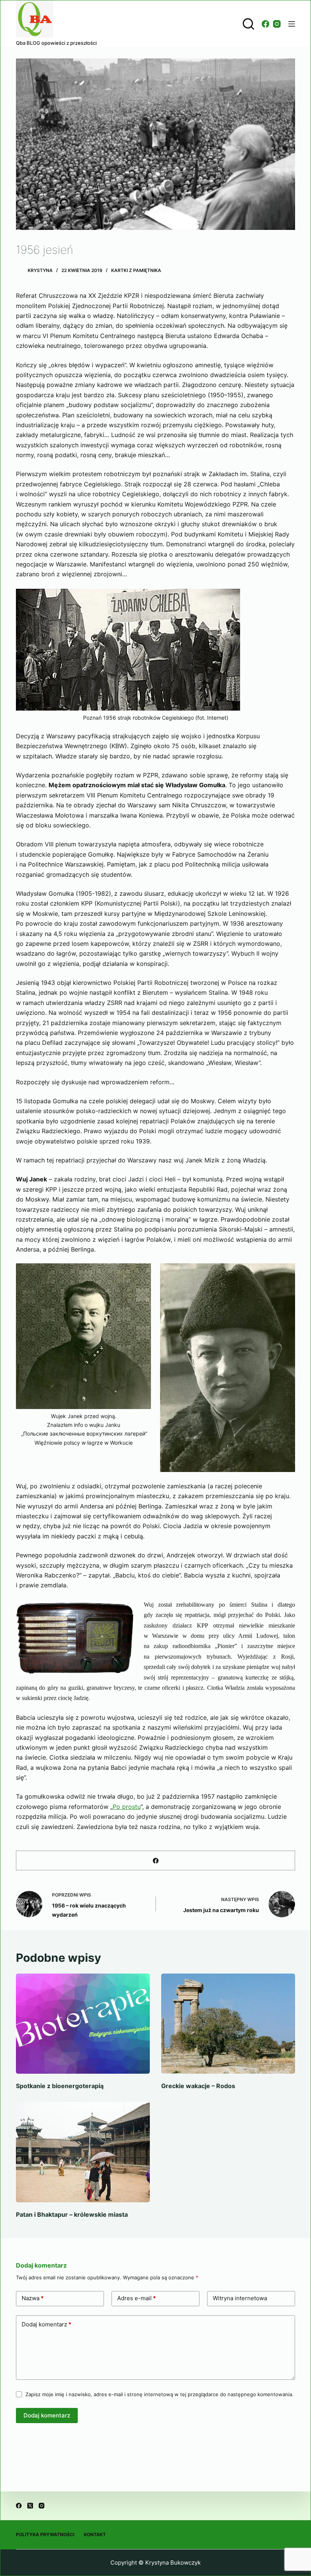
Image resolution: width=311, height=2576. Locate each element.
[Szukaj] (248, 24)
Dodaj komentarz (46, 2324)
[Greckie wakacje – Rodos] (228, 2024)
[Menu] (292, 24)
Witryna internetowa (240, 2298)
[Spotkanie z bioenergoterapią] (83, 2024)
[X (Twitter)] (30, 2506)
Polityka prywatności (45, 2534)
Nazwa (33, 2298)
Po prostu (127, 1807)
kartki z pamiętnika (136, 270)
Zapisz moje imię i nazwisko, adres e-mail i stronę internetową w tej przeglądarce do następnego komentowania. (159, 2394)
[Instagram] (277, 24)
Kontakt (95, 2534)
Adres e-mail (137, 2298)
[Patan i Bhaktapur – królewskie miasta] (83, 2152)
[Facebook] (265, 24)
